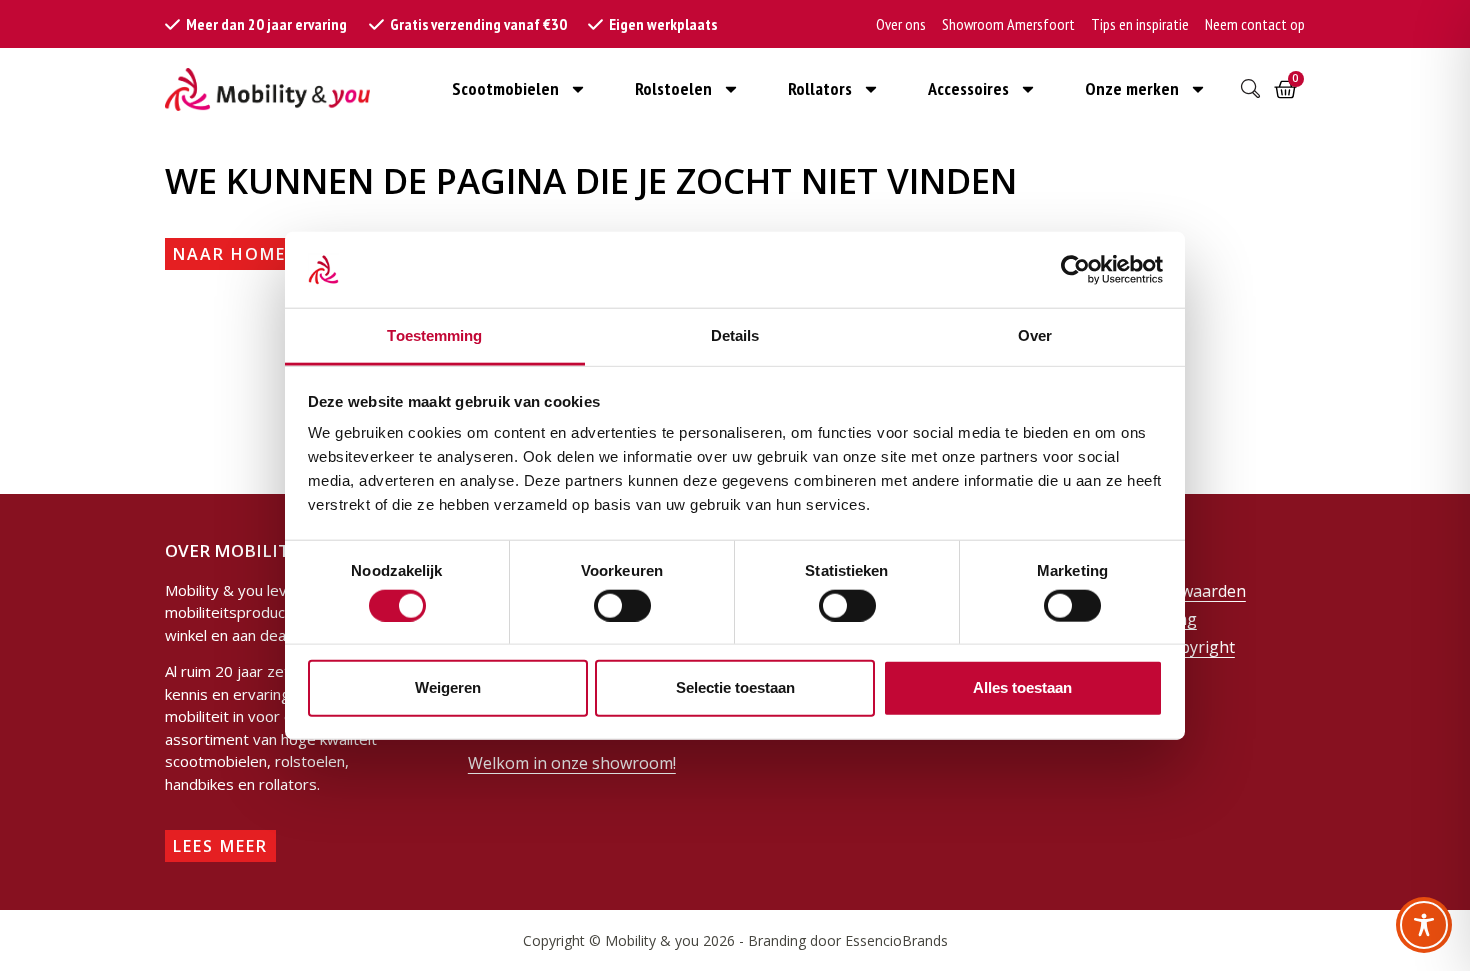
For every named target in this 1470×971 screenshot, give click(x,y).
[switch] (622, 605)
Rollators (820, 89)
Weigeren (448, 687)
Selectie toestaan (735, 687)
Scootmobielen (505, 89)
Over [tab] (1035, 335)
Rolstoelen (673, 89)
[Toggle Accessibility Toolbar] (1424, 925)
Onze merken (1132, 89)
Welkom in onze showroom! (572, 763)
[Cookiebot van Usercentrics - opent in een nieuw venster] (1075, 270)
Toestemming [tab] (434, 335)
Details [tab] (735, 335)
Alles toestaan (1022, 687)
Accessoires (968, 89)
